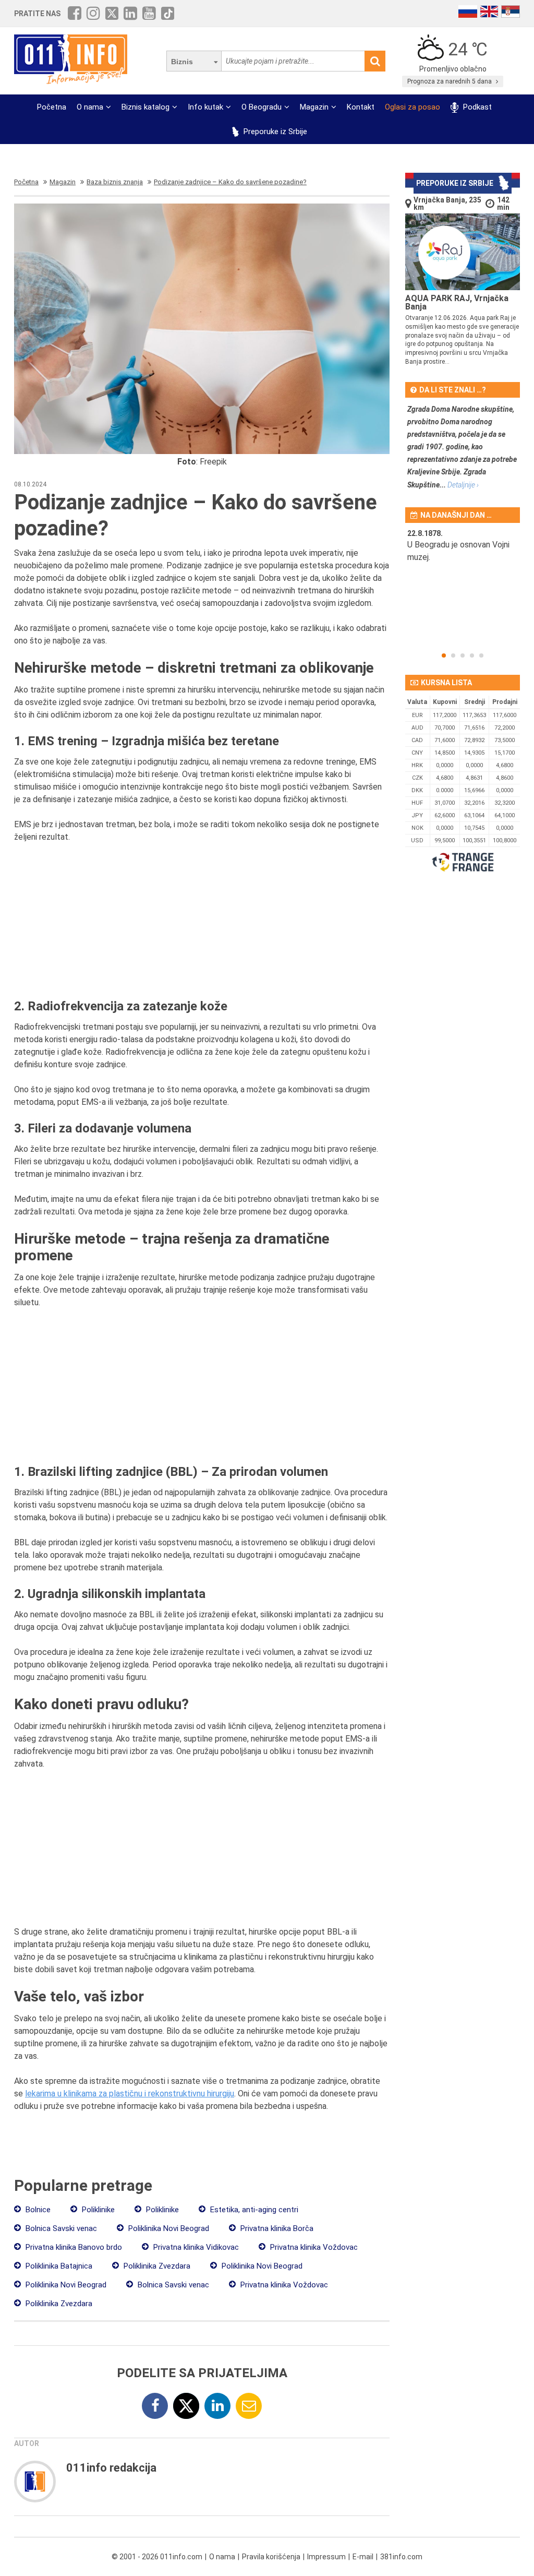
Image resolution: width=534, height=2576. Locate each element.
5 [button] (481, 655)
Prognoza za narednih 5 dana (450, 81)
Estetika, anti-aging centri (253, 2210)
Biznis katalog (145, 107)
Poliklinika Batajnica (58, 2266)
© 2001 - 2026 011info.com (157, 2557)
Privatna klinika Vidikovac (195, 2247)
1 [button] (444, 655)
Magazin (314, 107)
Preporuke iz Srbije (274, 132)
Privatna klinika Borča (276, 2228)
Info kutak (205, 107)
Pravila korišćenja (271, 2557)
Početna (52, 107)
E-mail (363, 2557)
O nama (90, 107)
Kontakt (361, 107)
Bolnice (37, 2210)
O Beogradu (262, 107)
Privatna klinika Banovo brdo (73, 2247)
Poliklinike (97, 2210)
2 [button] (453, 655)
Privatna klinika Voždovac (313, 2247)
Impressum (326, 2557)
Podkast (476, 107)
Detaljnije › (463, 485)
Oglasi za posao (412, 107)
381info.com (401, 2557)
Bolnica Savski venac (60, 2228)
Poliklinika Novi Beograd (168, 2228)
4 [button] (472, 655)
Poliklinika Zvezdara (156, 2266)
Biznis (182, 62)
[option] (463, 552)
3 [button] (463, 655)
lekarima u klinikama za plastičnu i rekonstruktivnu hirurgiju (130, 2094)
